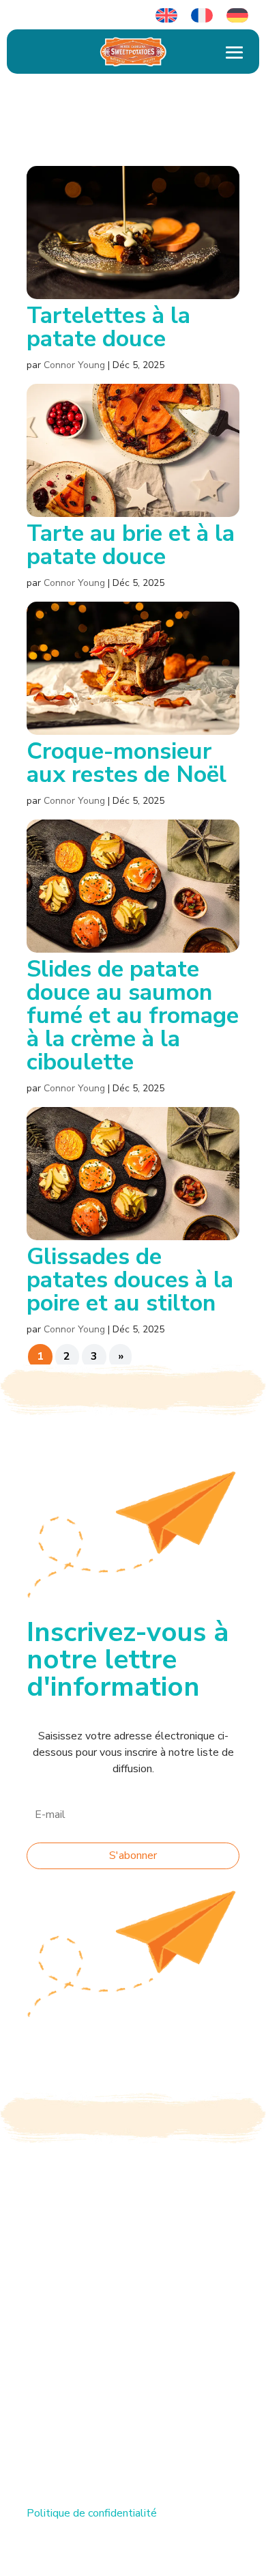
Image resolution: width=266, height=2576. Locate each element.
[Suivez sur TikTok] (65, 2394)
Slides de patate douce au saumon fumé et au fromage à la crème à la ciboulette (133, 1016)
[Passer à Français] (202, 16)
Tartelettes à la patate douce (108, 327)
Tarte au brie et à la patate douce (131, 545)
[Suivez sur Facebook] (38, 2394)
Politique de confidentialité (92, 2513)
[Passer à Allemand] (237, 16)
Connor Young (74, 365)
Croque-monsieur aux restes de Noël (127, 763)
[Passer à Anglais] (166, 16)
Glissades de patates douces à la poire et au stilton (130, 1280)
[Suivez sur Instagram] (92, 2394)
